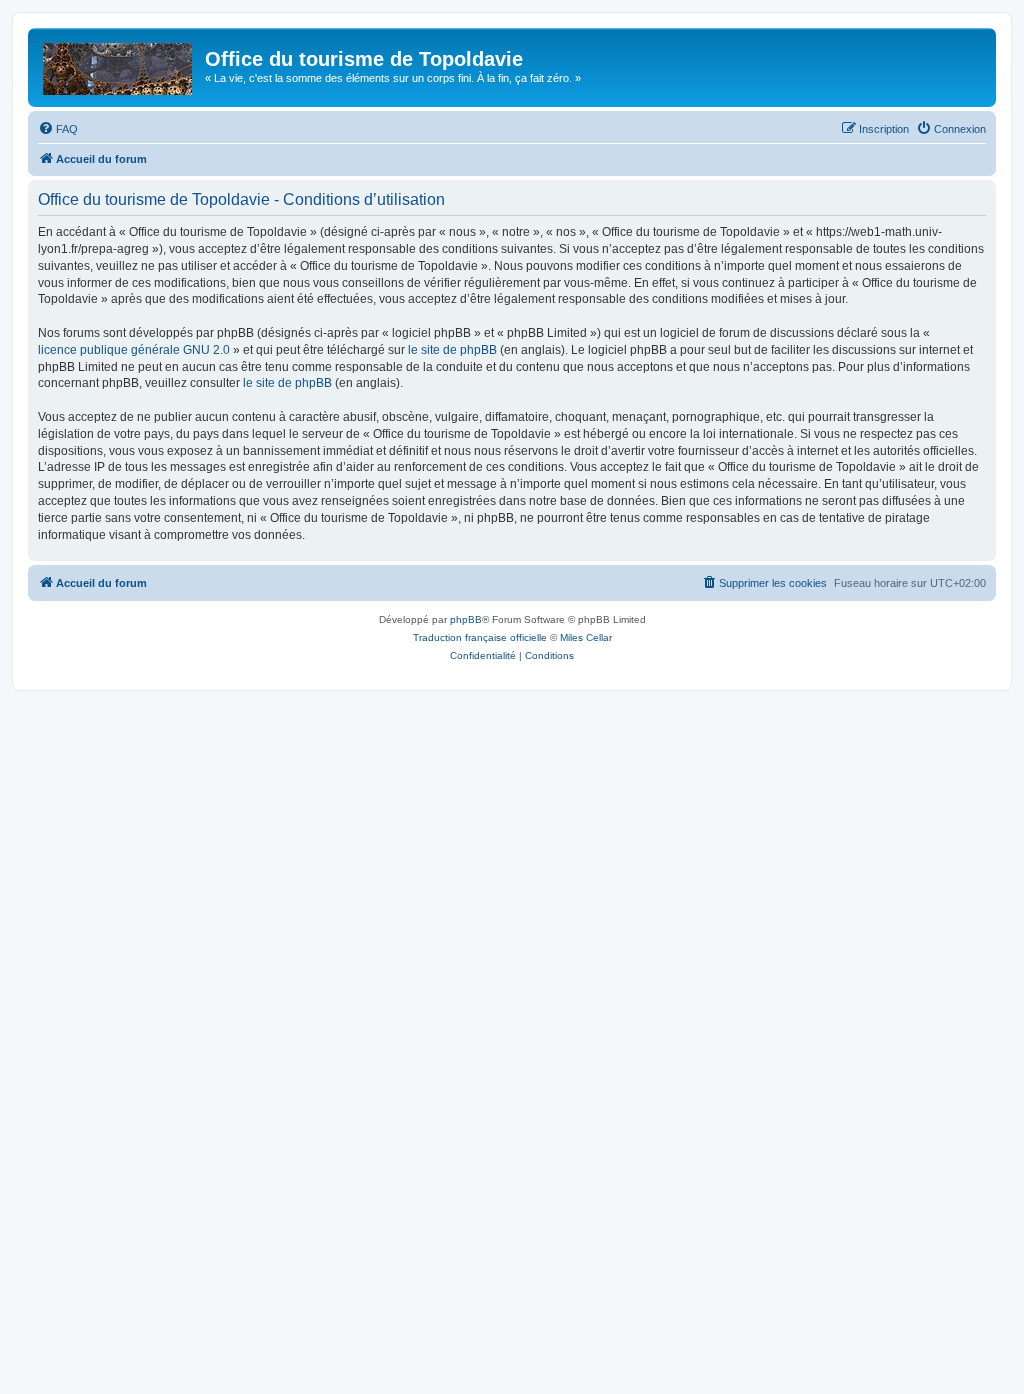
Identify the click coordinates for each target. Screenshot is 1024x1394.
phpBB (466, 619)
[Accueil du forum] (119, 65)
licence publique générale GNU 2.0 (134, 350)
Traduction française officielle (480, 637)
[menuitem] (58, 129)
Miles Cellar (586, 637)
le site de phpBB (452, 350)
